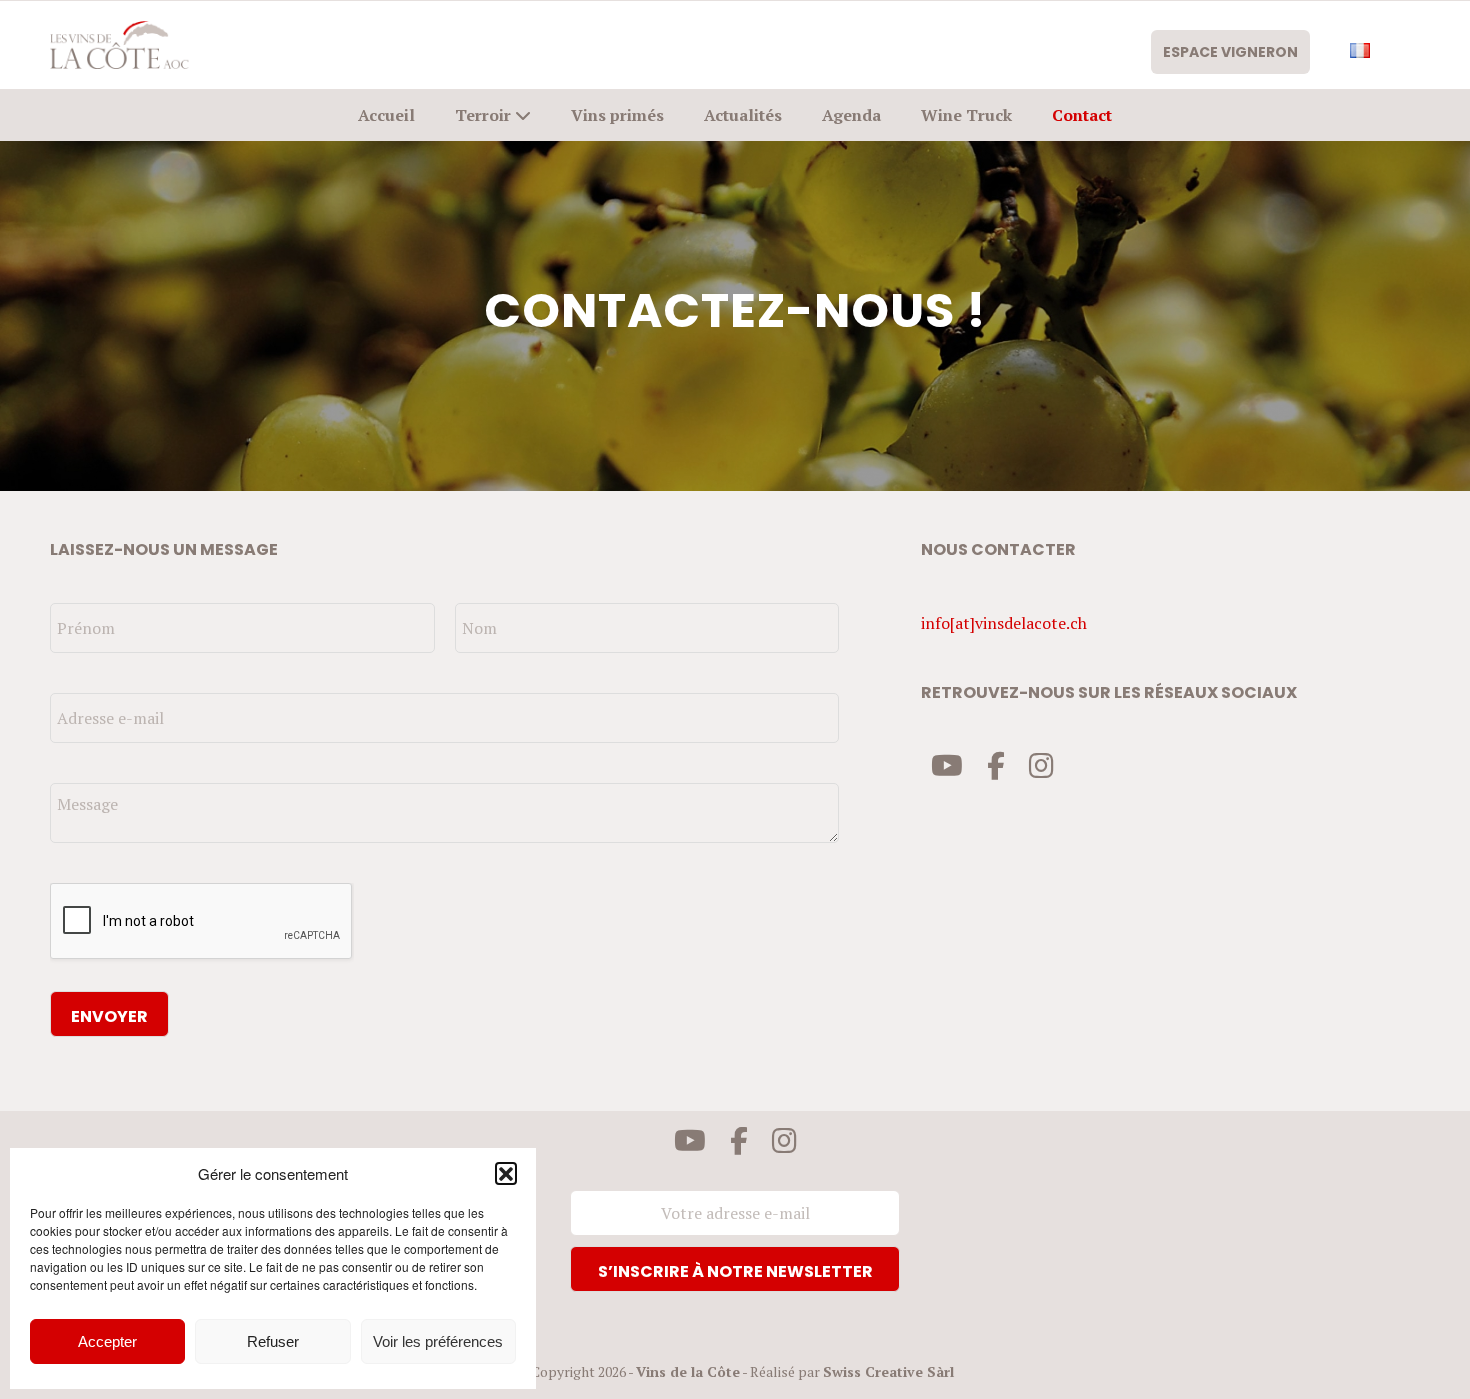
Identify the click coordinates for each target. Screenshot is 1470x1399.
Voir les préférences (438, 1341)
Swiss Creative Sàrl (888, 1371)
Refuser (273, 1341)
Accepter (107, 1341)
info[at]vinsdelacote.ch (1004, 623)
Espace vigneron (1230, 52)
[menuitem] (1240, 52)
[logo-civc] (119, 45)
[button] (506, 1173)
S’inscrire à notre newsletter (735, 1271)
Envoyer (109, 1016)
